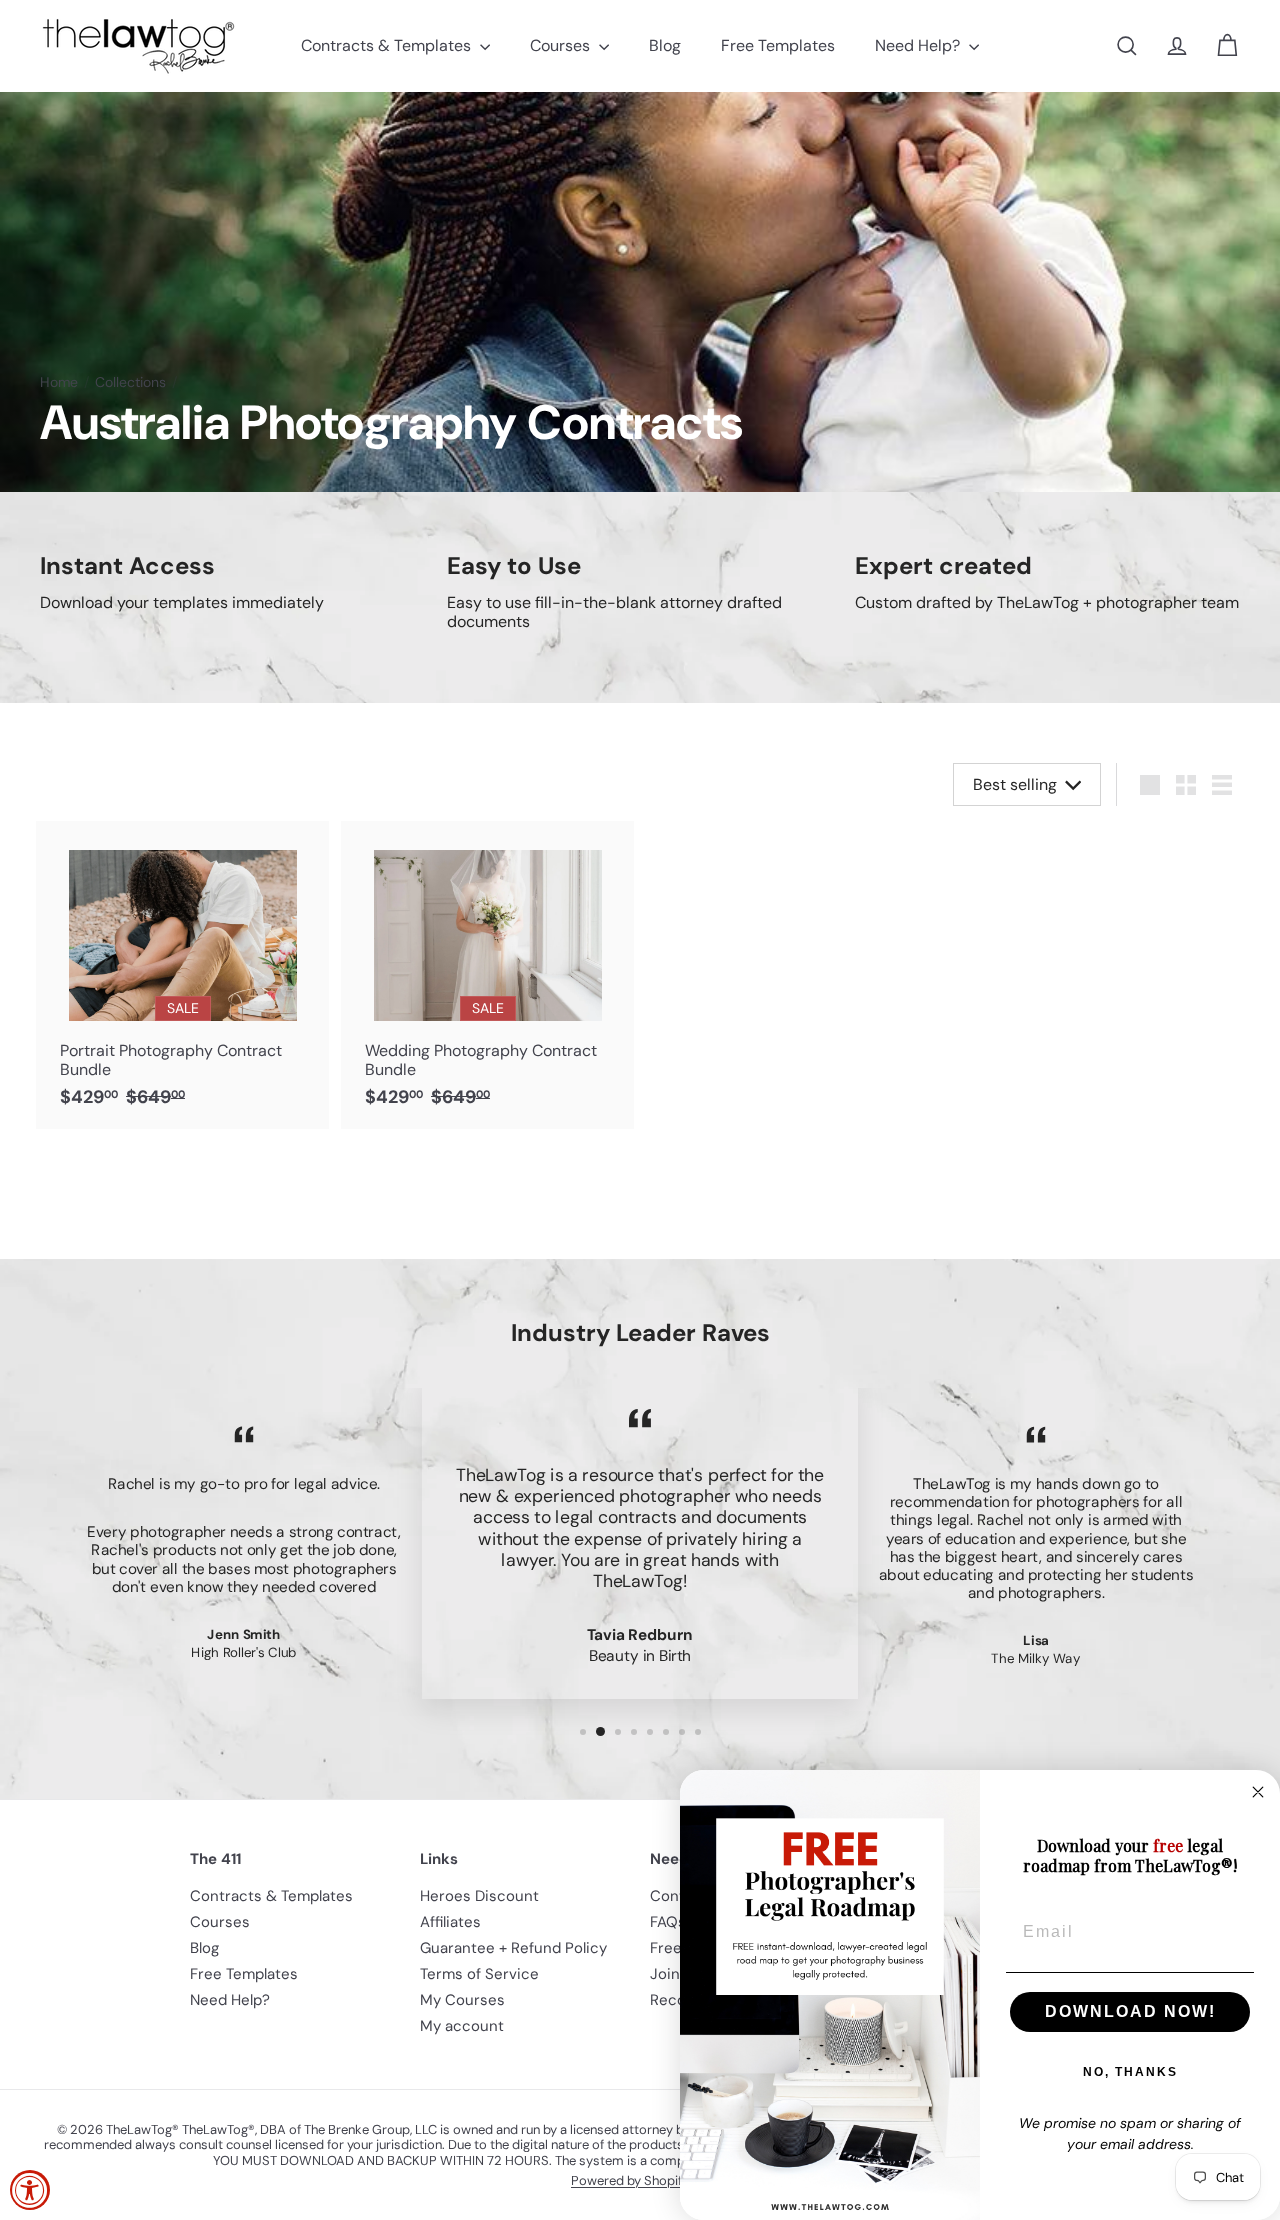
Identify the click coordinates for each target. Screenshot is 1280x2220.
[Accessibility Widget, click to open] (30, 2190)
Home (59, 382)
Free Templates (778, 45)
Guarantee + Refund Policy (513, 1948)
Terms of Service (479, 1974)
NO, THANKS (1130, 2072)
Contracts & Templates (388, 45)
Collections (130, 382)
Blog (665, 45)
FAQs (668, 1922)
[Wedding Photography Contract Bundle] (487, 974)
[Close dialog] (1258, 1792)
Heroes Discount (479, 1896)
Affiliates (450, 1922)
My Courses (462, 2000)
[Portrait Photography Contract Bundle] (182, 974)
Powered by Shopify (630, 2180)
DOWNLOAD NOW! (1130, 2011)
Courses (562, 45)
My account (462, 2026)
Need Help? (919, 45)
